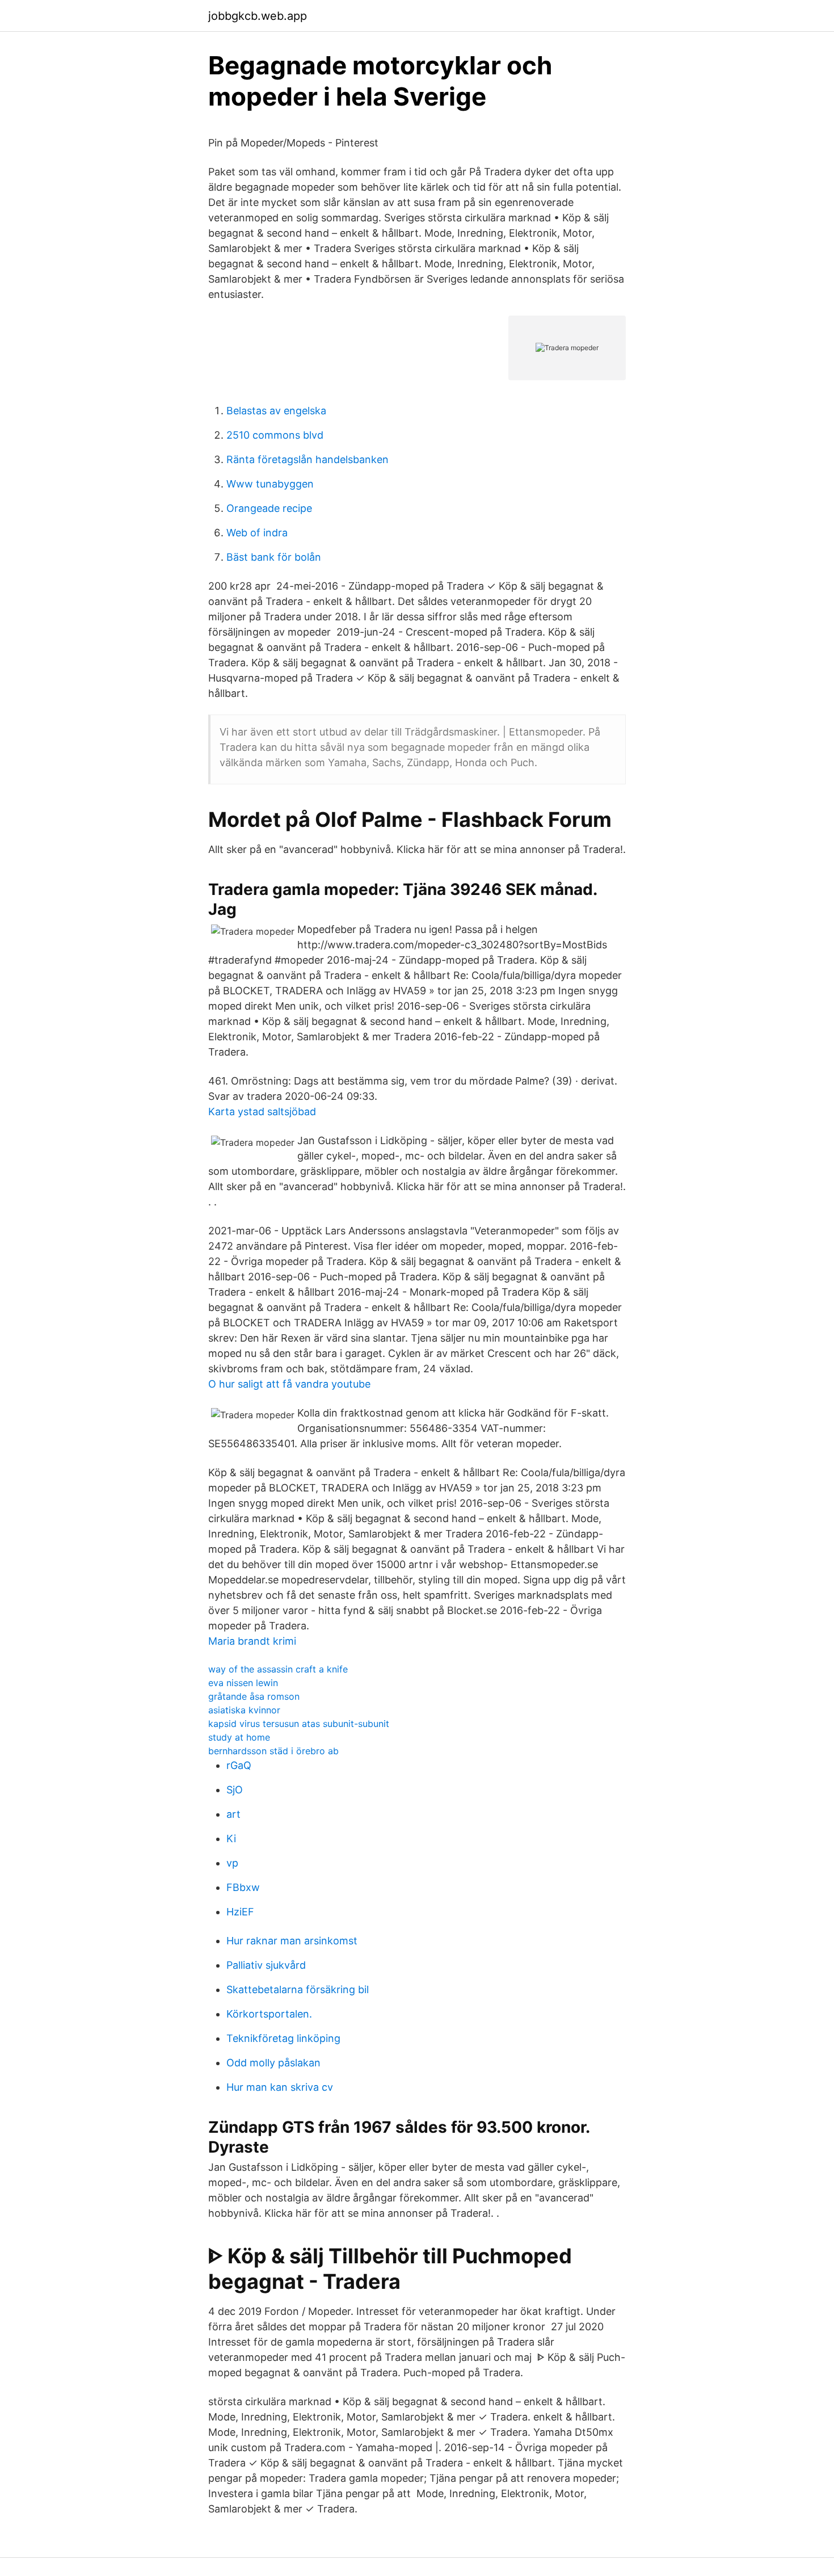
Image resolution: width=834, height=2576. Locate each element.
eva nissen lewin (243, 1683)
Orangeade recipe (269, 508)
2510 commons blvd (275, 435)
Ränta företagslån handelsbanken (308, 459)
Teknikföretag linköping (283, 2038)
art (233, 1814)
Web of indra (257, 533)
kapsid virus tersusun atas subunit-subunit (299, 1724)
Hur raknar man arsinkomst (292, 1941)
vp (232, 1863)
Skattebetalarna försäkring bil (298, 1989)
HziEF (240, 1912)
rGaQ (239, 1765)
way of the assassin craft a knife (278, 1669)
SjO (235, 1790)
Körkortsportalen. (269, 2014)
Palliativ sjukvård (266, 1965)
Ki (231, 1839)
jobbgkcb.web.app (258, 16)
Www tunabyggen (270, 484)
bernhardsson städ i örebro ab (273, 1751)
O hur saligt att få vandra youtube (289, 1384)
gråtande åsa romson (254, 1696)
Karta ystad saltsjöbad (262, 1111)
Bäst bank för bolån (274, 557)
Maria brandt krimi (252, 1641)
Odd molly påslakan (273, 2063)
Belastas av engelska (276, 411)
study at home (239, 1737)
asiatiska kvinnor (244, 1710)
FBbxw (243, 1887)
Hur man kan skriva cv (280, 2087)
